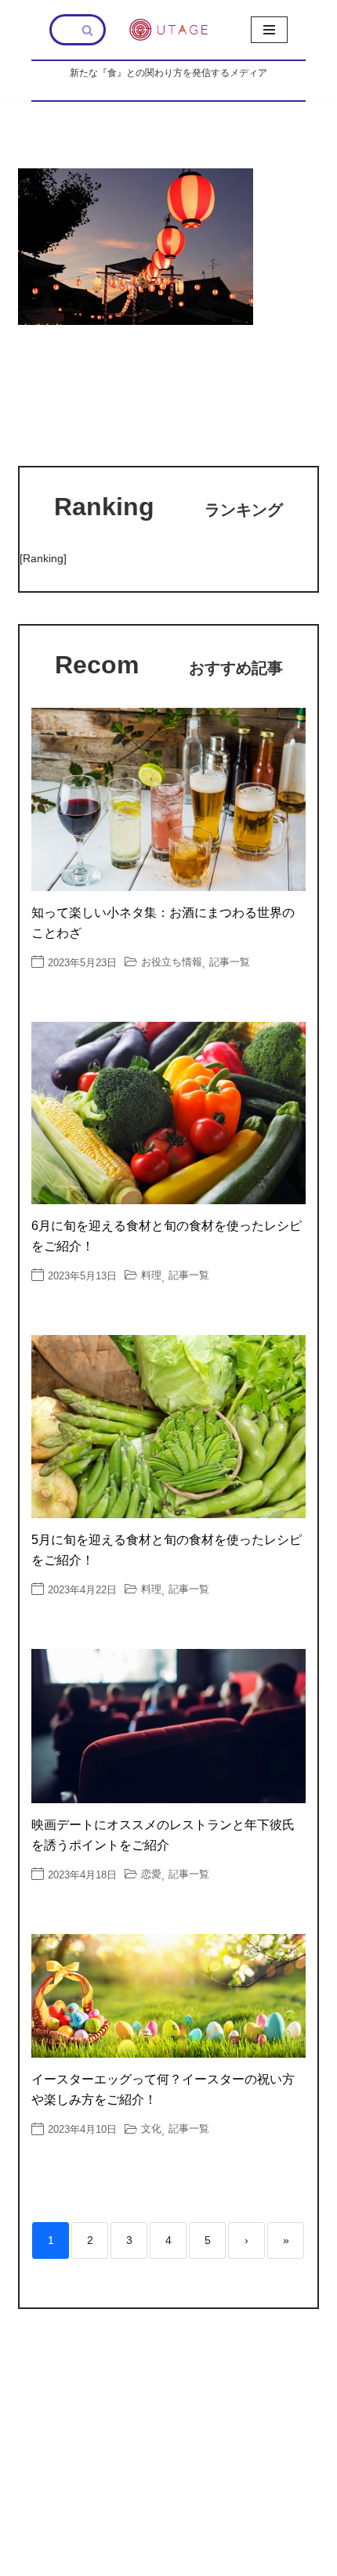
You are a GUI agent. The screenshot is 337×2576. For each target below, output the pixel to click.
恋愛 (151, 1874)
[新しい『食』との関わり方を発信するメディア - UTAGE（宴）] (168, 30)
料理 (151, 1275)
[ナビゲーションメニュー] (269, 30)
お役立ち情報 (172, 962)
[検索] (88, 30)
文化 (151, 2129)
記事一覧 (230, 962)
